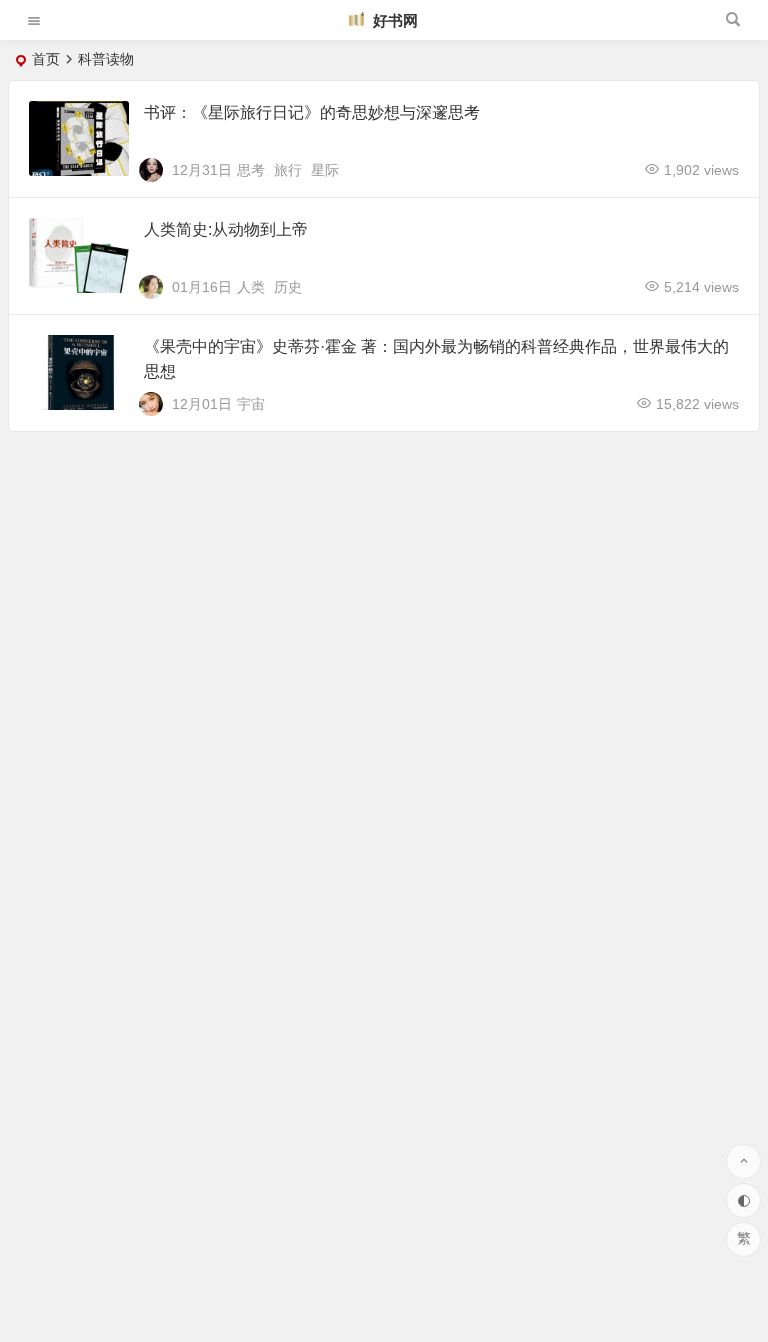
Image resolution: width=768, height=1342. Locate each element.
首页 (46, 59)
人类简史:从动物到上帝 (226, 229)
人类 (251, 287)
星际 (325, 170)
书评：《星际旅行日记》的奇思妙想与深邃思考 (312, 112)
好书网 (393, 20)
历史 (288, 287)
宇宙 (251, 404)
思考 (251, 170)
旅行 (288, 170)
